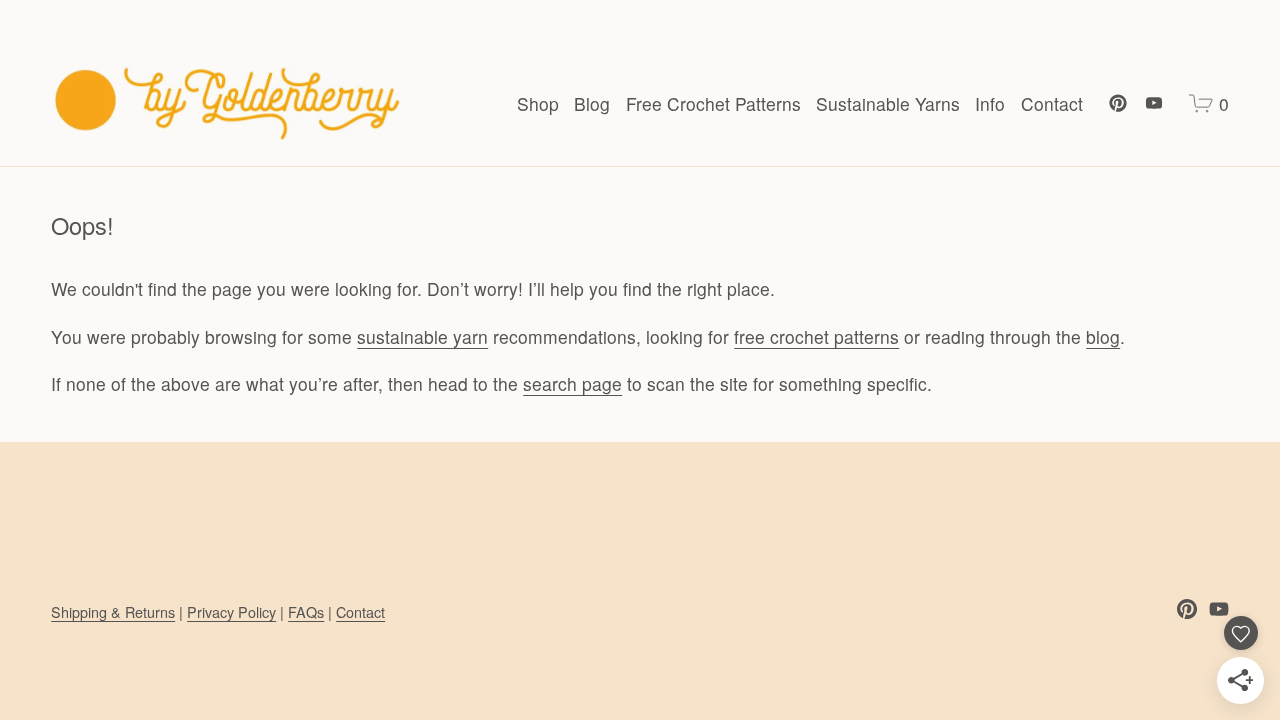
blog (1103, 336)
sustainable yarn (422, 336)
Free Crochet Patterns (713, 103)
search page (572, 383)
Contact (1052, 103)
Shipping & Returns (113, 611)
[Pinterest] (1118, 103)
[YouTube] (1154, 103)
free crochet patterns (816, 336)
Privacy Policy (231, 611)
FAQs (306, 611)
